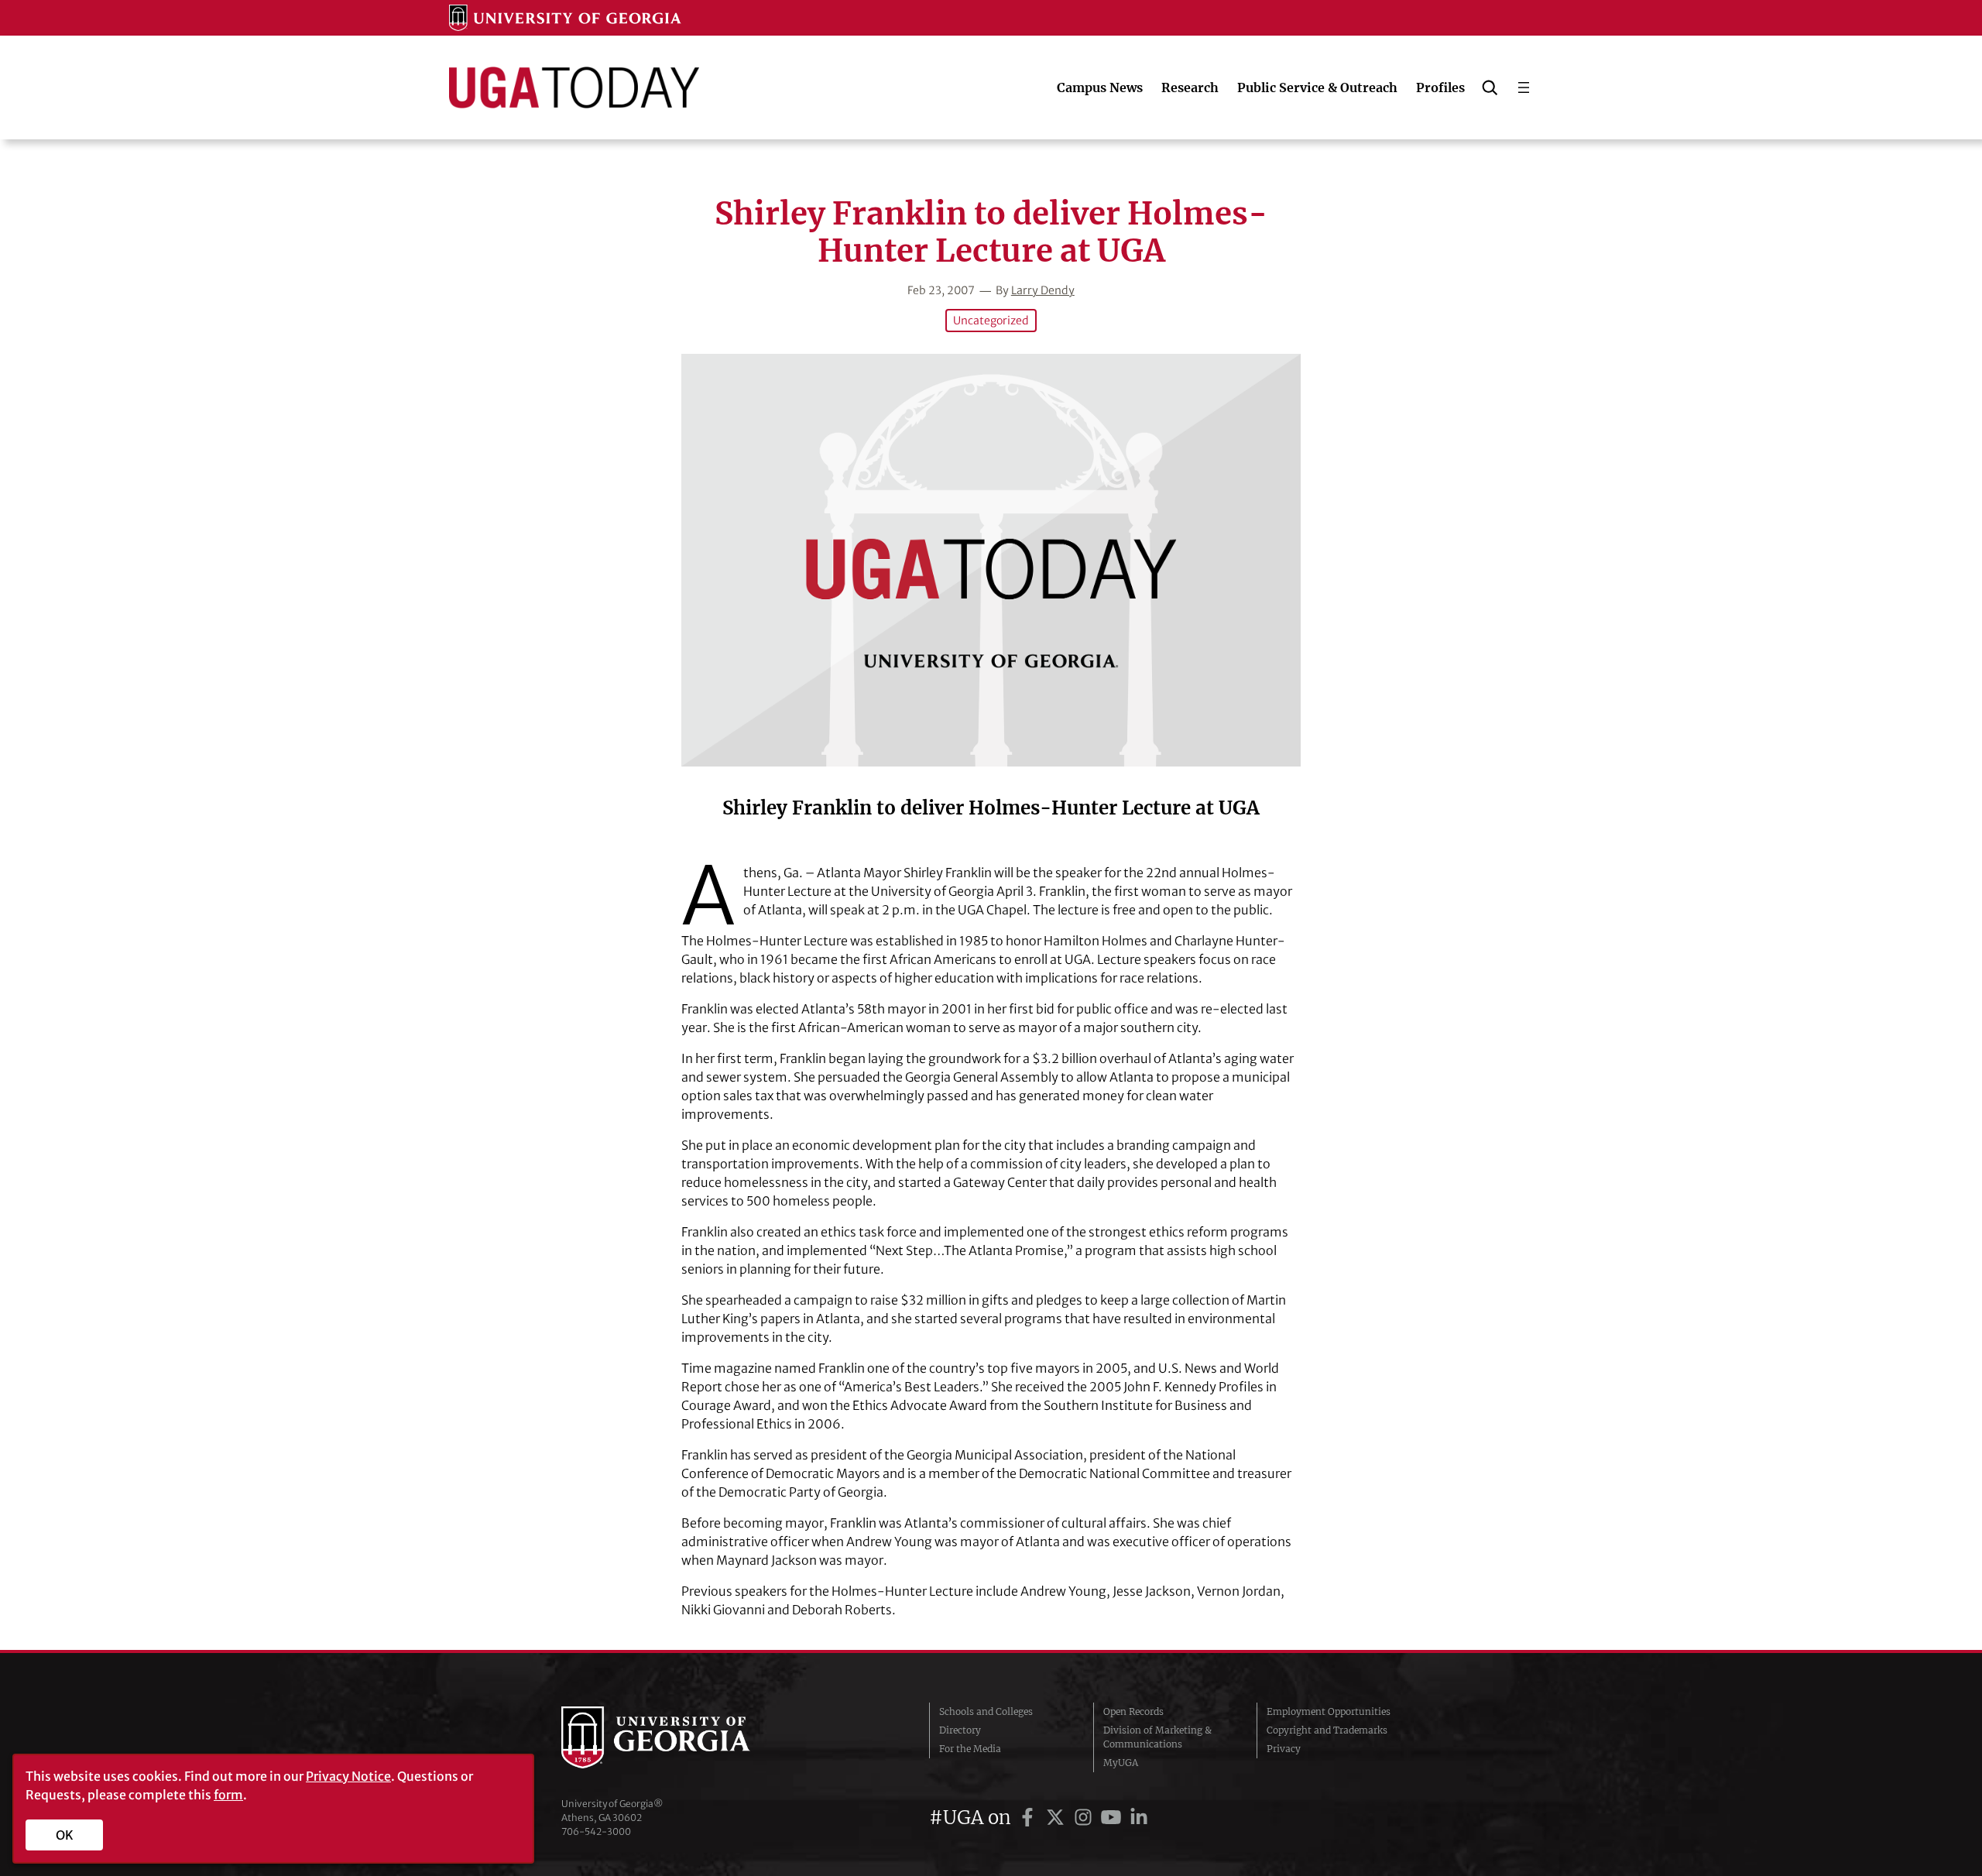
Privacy (1284, 1749)
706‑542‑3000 (596, 1831)
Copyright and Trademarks (1327, 1730)
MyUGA (1121, 1763)
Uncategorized (991, 321)
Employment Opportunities (1329, 1711)
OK (65, 1835)
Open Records (1133, 1711)
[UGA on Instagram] (1085, 1818)
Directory (960, 1730)
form (228, 1795)
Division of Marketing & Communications (1157, 1737)
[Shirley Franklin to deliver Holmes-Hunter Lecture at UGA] (991, 560)
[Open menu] (1524, 87)
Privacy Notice (348, 1776)
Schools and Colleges (986, 1711)
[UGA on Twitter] (1058, 1818)
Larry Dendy (1043, 290)
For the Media (970, 1749)
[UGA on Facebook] (1030, 1818)
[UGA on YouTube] (1113, 1818)
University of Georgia (677, 1737)
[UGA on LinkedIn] (1139, 1818)
